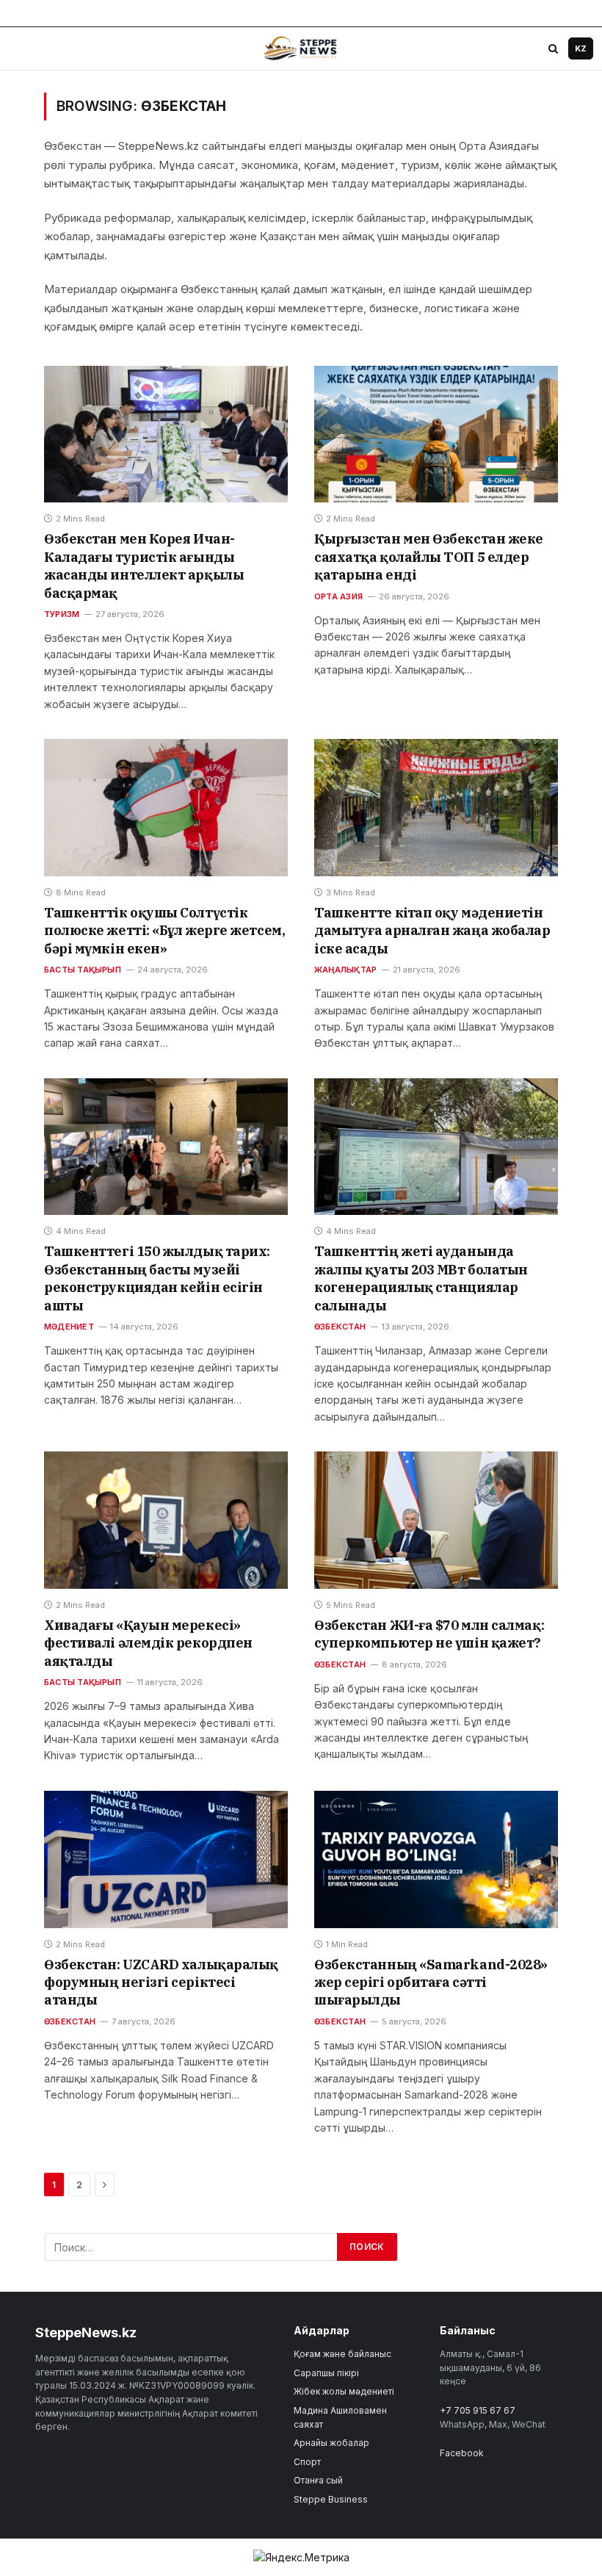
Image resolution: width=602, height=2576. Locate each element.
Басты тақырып (83, 970)
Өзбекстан (340, 1327)
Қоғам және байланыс (342, 2354)
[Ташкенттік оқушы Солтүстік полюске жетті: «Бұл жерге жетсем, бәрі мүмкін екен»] (166, 808)
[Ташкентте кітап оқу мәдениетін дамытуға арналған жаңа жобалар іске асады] (436, 808)
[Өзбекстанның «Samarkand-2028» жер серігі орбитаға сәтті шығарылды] (436, 1859)
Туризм (62, 614)
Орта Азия (338, 596)
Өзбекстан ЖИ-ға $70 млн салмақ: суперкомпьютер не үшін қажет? (429, 1634)
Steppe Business (331, 2499)
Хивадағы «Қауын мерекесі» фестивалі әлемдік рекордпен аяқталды (148, 1643)
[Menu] (23, 48)
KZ (581, 48)
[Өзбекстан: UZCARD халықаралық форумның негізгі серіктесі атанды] (166, 1859)
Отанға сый (318, 2480)
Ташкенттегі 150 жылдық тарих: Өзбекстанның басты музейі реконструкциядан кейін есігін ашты (157, 1278)
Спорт (307, 2462)
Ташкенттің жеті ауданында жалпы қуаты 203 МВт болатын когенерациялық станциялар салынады (421, 1278)
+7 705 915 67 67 (478, 2410)
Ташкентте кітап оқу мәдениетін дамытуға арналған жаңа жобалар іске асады (432, 931)
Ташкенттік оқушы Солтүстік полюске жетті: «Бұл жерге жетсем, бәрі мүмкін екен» (164, 931)
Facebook (462, 2453)
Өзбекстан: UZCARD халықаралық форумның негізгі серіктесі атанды (161, 1982)
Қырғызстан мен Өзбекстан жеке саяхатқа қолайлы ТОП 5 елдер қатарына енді (429, 557)
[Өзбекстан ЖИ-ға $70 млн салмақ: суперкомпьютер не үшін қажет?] (436, 1520)
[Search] (553, 48)
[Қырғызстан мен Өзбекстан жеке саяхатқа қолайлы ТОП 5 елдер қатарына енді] (436, 434)
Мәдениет (69, 1327)
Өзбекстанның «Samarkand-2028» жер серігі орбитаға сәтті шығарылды (431, 1982)
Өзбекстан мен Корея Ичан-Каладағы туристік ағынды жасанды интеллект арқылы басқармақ (144, 566)
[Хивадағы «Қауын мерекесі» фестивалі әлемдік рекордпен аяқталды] (166, 1520)
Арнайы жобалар (331, 2443)
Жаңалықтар (345, 970)
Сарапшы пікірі (326, 2373)
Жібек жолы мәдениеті (344, 2391)
